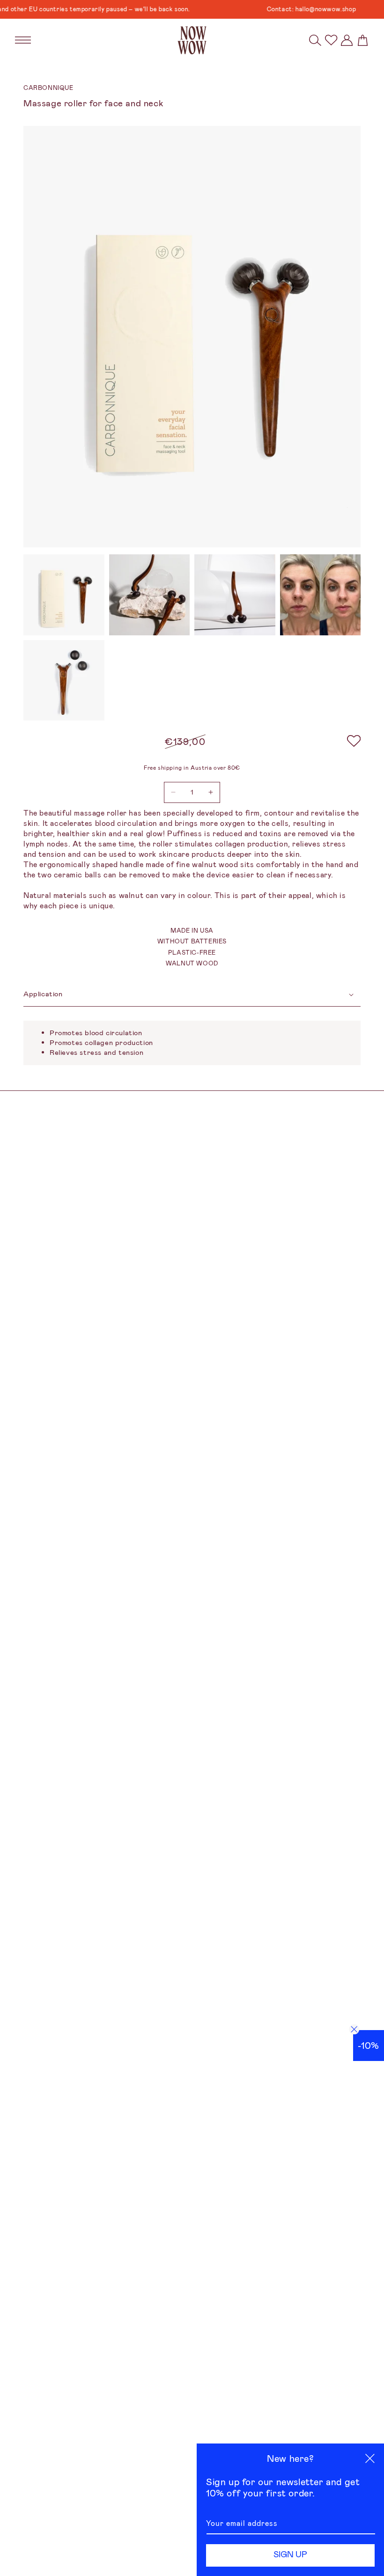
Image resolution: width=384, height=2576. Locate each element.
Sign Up (290, 2554)
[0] (331, 40)
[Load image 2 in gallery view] (150, 595)
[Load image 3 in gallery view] (235, 595)
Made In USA (192, 931)
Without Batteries (192, 941)
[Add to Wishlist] (354, 742)
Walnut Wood (192, 963)
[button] (315, 40)
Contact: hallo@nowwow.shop (290, 9)
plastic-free (192, 953)
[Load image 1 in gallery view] (64, 595)
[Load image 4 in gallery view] (321, 595)
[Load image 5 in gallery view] (64, 681)
